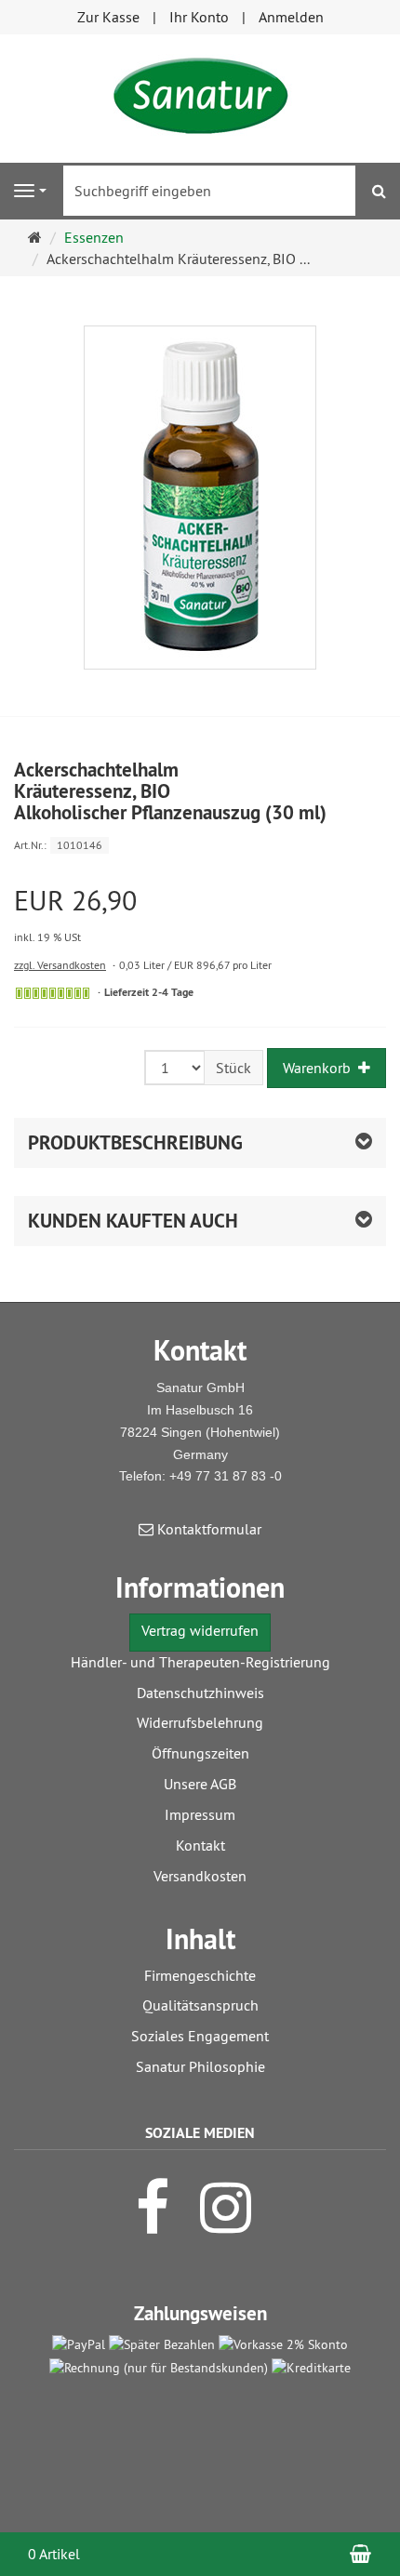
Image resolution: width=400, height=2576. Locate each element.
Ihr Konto (199, 17)
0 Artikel (54, 2554)
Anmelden (291, 17)
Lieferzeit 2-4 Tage (149, 992)
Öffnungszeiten (200, 1753)
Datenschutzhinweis (200, 1693)
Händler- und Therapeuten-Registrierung (200, 1662)
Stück (233, 1068)
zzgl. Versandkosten (60, 965)
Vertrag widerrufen (200, 1630)
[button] (200, 1221)
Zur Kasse (108, 17)
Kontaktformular (207, 1529)
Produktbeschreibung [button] (135, 1142)
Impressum (200, 1814)
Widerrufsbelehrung (200, 1722)
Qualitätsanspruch (200, 2005)
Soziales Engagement (200, 2036)
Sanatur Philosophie (200, 2066)
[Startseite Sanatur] (200, 97)
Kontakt (200, 1845)
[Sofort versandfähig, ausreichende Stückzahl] (53, 993)
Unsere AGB (200, 1784)
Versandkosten (200, 1876)
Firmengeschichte (200, 1975)
